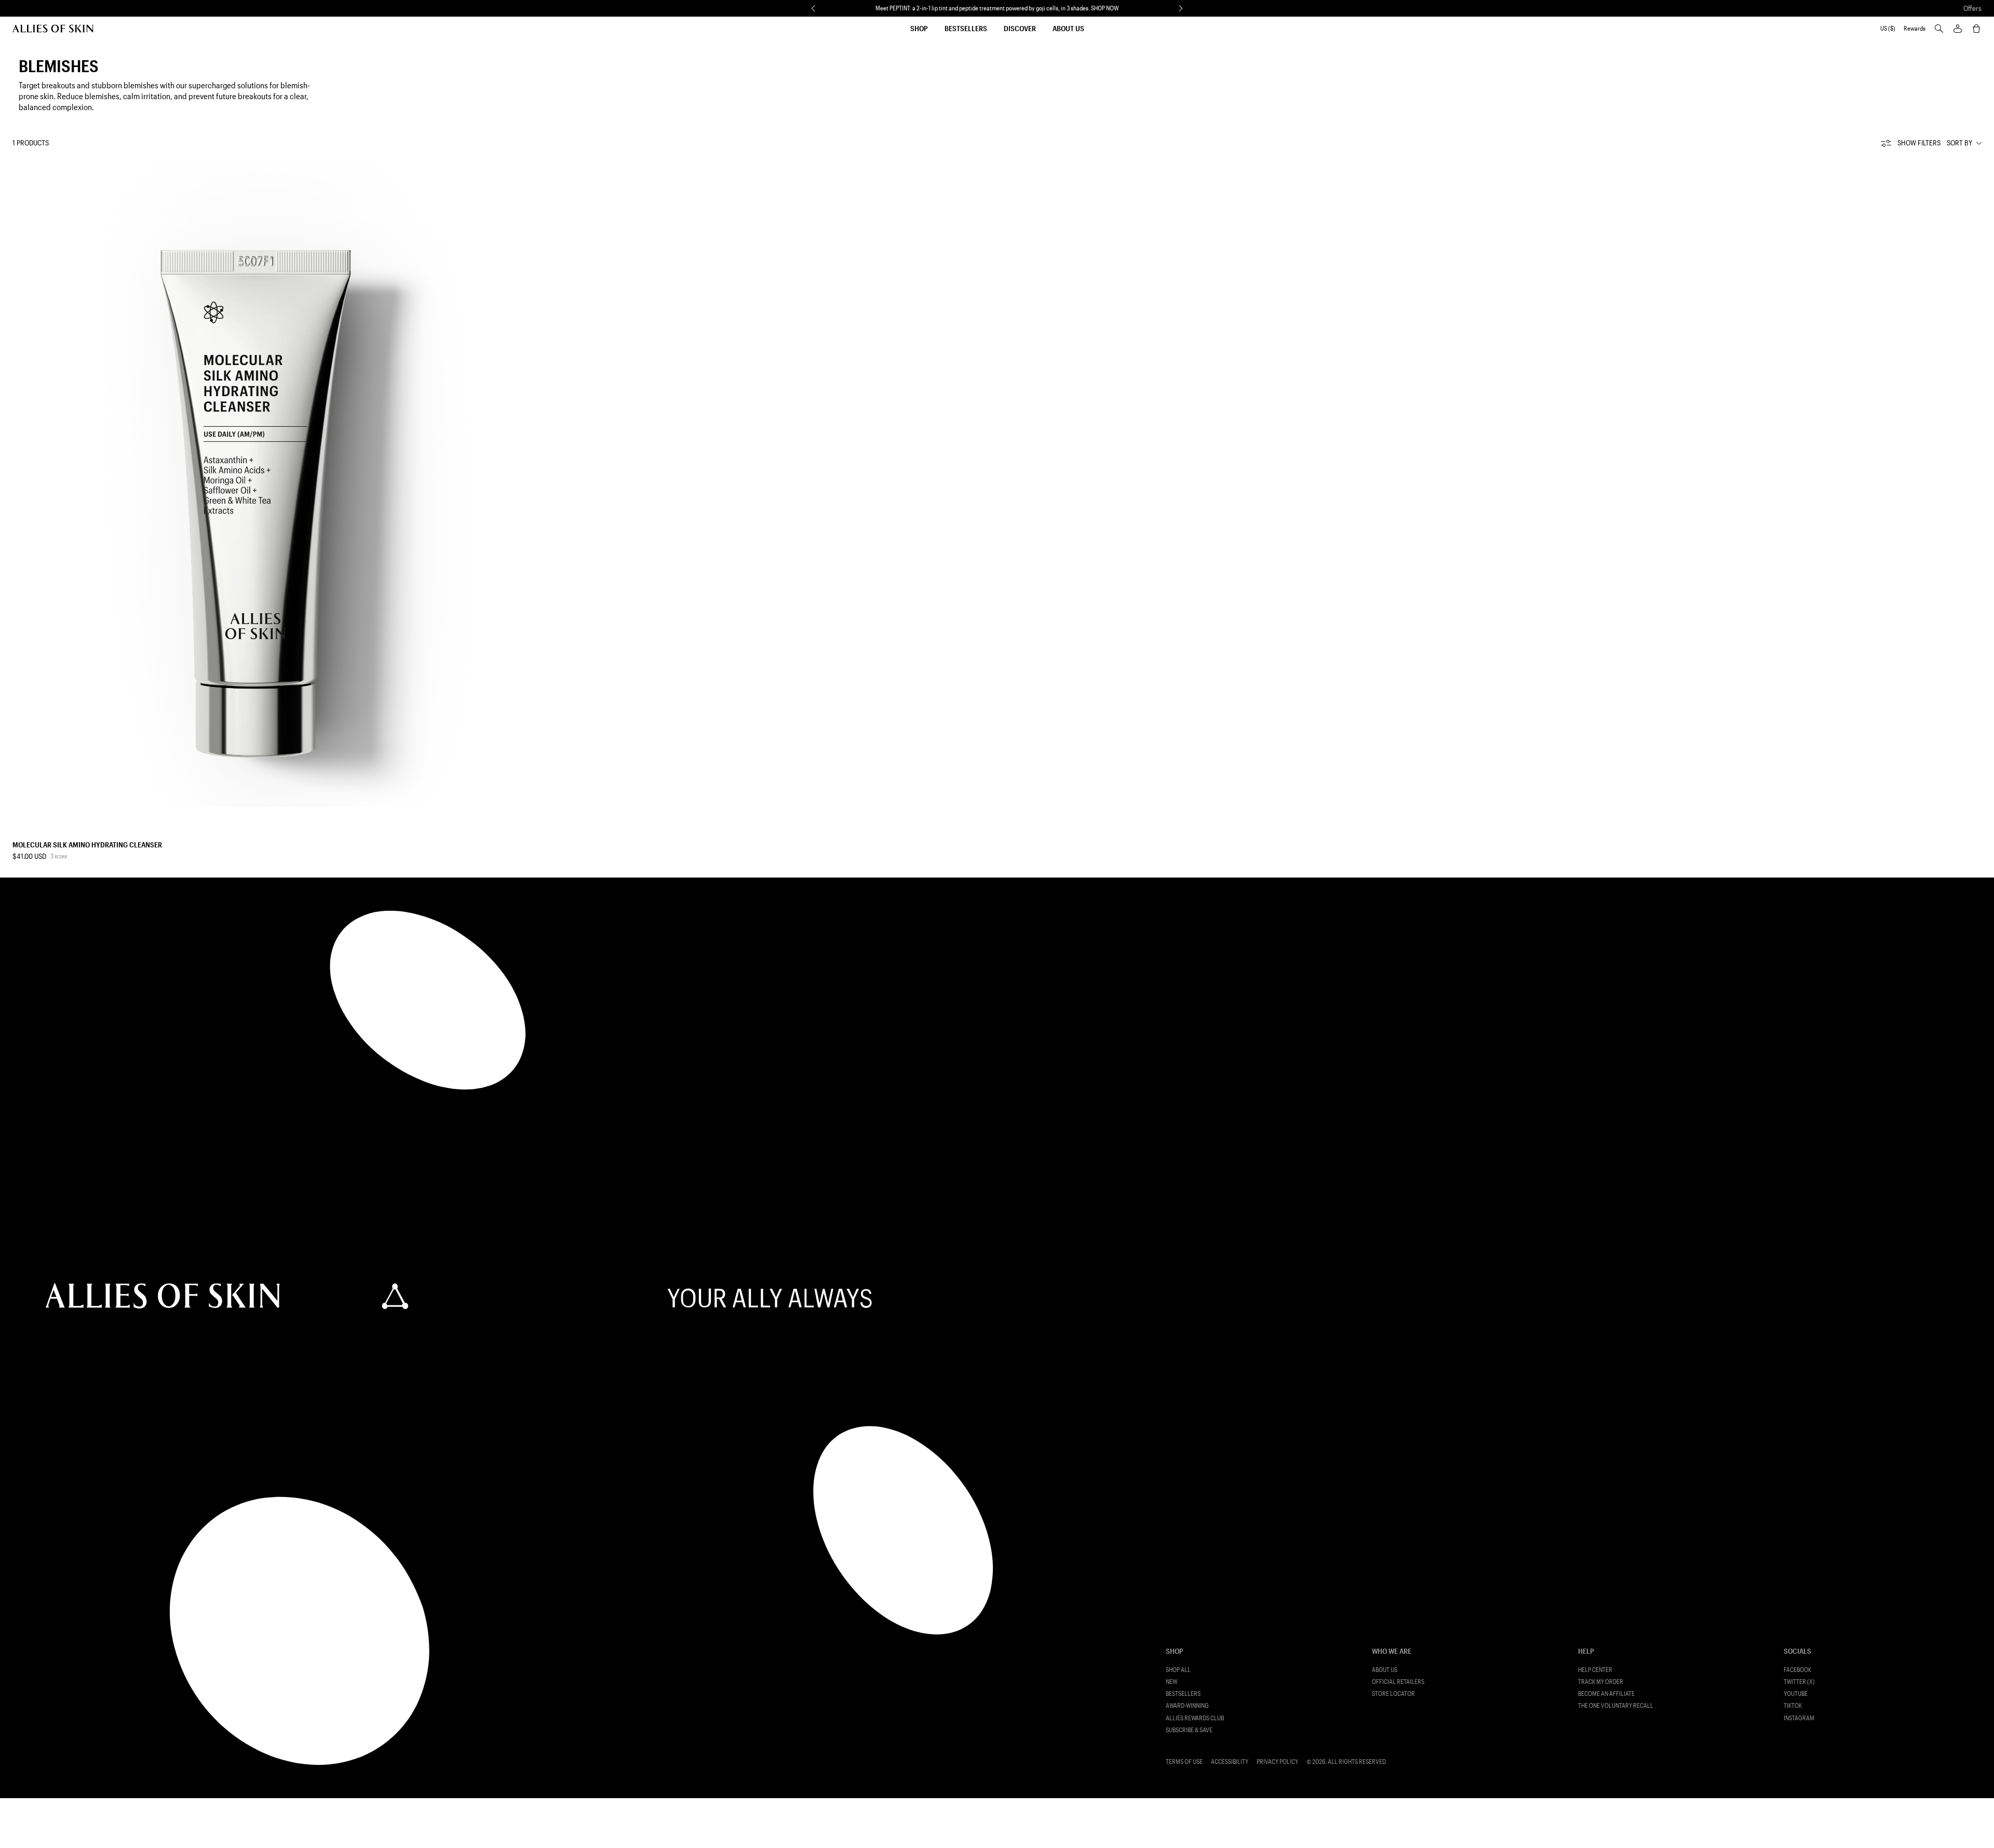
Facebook (1797, 1670)
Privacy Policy (1277, 1762)
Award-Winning (1187, 1705)
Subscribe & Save (1189, 1730)
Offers (1972, 8)
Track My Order (1601, 1682)
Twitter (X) (1799, 1682)
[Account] (1958, 29)
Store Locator (1393, 1694)
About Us (1068, 28)
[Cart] (1976, 29)
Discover (1020, 28)
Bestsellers (966, 28)
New (1171, 1682)
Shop (919, 28)
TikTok (1793, 1705)
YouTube (1796, 1694)
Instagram (1799, 1718)
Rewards (1915, 28)
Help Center (1595, 1670)
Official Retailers (1398, 1682)
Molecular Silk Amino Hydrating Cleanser (87, 845)
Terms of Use (1184, 1762)
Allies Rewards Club (1195, 1718)
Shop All (1178, 1670)
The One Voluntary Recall (1616, 1705)
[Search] (1939, 29)
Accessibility (1230, 1762)
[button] (813, 8)
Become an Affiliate (1606, 1694)
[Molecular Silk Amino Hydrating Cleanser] (255, 483)
